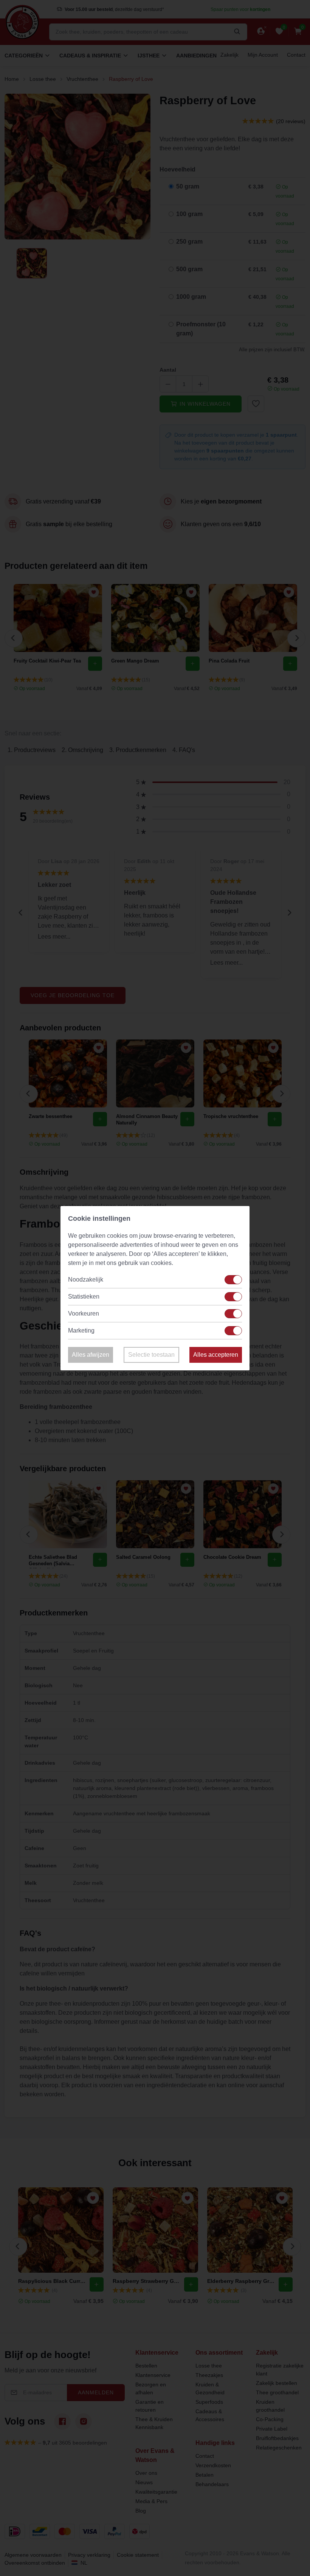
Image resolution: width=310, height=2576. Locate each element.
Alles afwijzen (91, 1355)
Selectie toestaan (151, 1355)
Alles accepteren (216, 1355)
